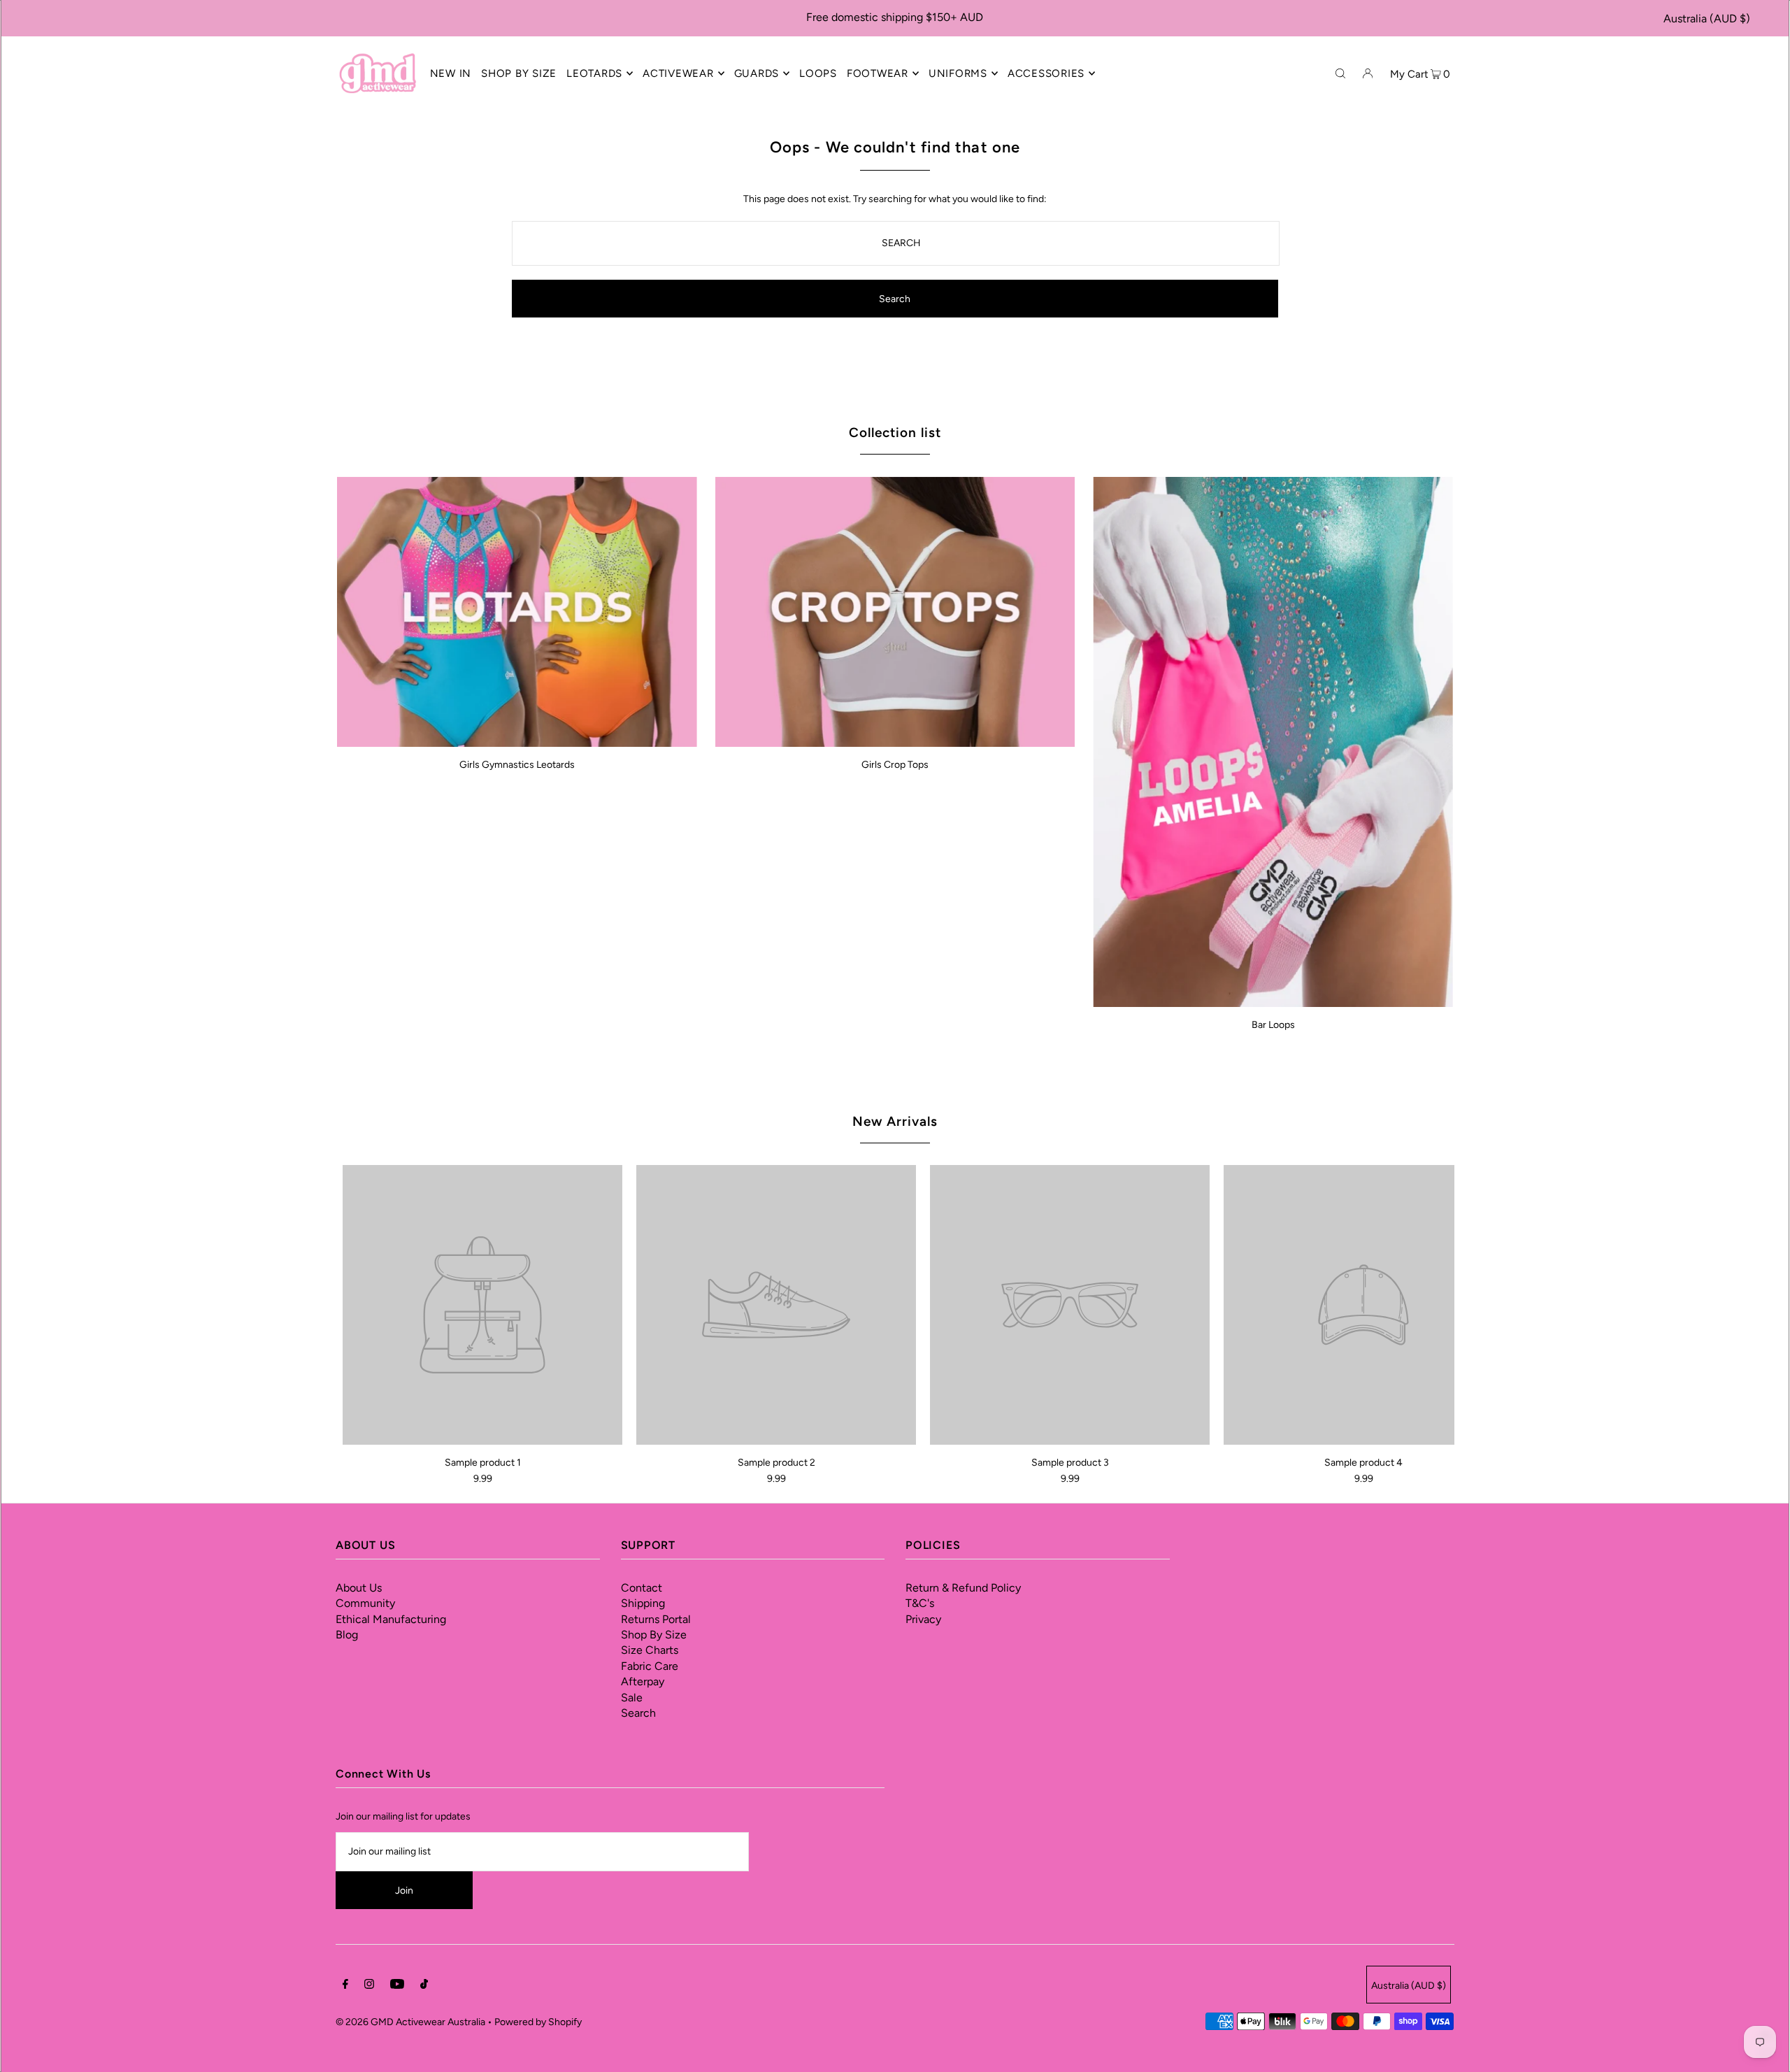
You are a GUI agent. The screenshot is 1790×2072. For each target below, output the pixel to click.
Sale (632, 1698)
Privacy (923, 1619)
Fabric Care (650, 1666)
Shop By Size (654, 1635)
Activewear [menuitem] (678, 73)
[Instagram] (369, 1986)
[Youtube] (397, 1986)
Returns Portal (656, 1619)
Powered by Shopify (538, 2022)
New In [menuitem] (451, 73)
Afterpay (643, 1681)
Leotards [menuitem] (594, 73)
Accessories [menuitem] (1046, 73)
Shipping (643, 1603)
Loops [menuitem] (818, 73)
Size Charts (650, 1650)
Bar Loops (1273, 1025)
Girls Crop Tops (895, 765)
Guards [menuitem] (757, 73)
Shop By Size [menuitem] (519, 73)
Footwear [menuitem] (878, 73)
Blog (347, 1635)
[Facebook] (345, 1986)
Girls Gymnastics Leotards (517, 765)
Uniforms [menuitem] (958, 73)
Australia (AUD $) (1707, 19)
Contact (642, 1588)
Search (638, 1713)
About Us (359, 1588)
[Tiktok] (424, 1986)
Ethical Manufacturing (391, 1619)
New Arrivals (895, 1121)
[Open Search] (1340, 73)
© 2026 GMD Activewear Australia (410, 2022)
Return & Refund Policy (963, 1588)
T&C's (920, 1603)
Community (365, 1603)
